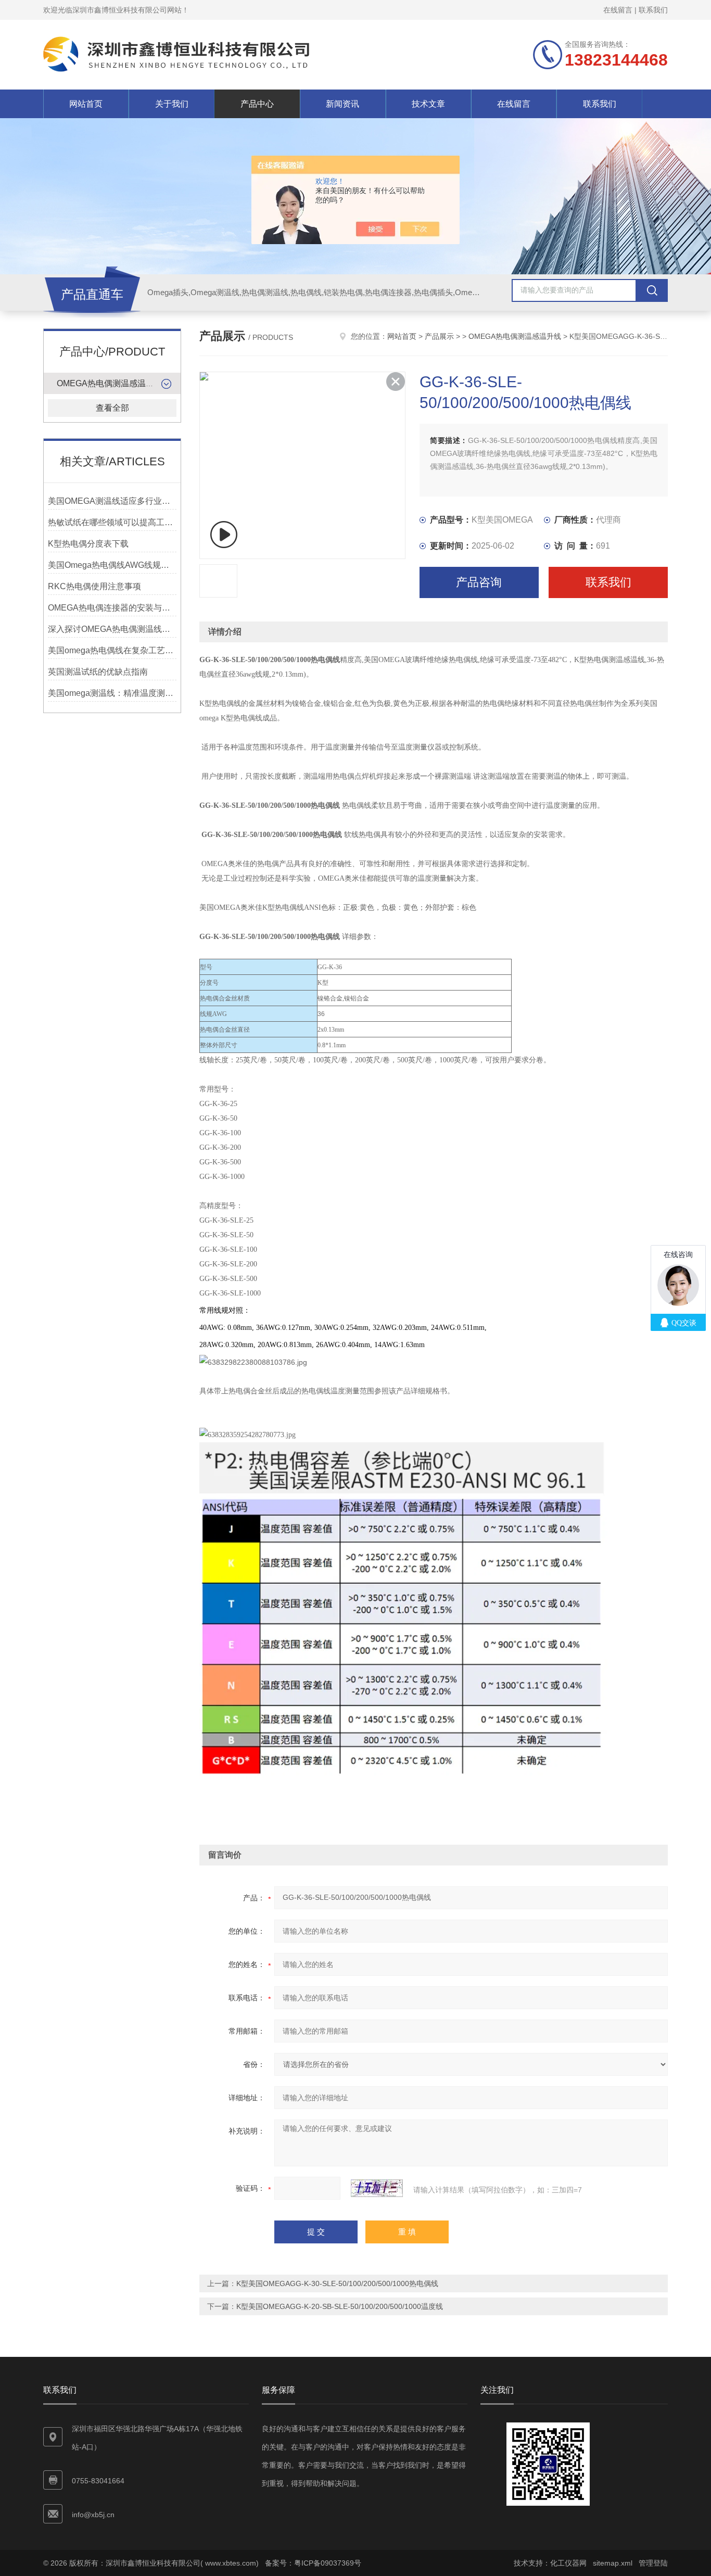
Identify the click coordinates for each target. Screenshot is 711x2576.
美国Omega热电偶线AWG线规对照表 (112, 565)
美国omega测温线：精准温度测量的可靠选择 (112, 693)
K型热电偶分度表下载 (88, 544)
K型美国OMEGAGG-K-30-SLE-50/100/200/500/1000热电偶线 (337, 2283)
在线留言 (618, 10)
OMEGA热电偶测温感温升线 (110, 383)
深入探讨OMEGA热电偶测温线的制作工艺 (112, 629)
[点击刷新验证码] (377, 2188)
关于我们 (172, 104)
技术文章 (428, 104)
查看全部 (112, 408)
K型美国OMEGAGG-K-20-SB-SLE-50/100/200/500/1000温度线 (340, 2306)
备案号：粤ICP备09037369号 (313, 2563)
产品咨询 (479, 582)
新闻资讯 (342, 104)
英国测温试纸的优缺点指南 (98, 672)
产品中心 (257, 104)
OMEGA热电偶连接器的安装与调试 (112, 608)
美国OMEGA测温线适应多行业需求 (112, 501)
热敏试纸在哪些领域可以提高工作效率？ (112, 522)
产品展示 (439, 336)
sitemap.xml (613, 2563)
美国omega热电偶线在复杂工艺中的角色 (112, 650)
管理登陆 (653, 2563)
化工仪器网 (568, 2563)
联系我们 (653, 10)
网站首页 (86, 104)
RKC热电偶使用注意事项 (94, 586)
